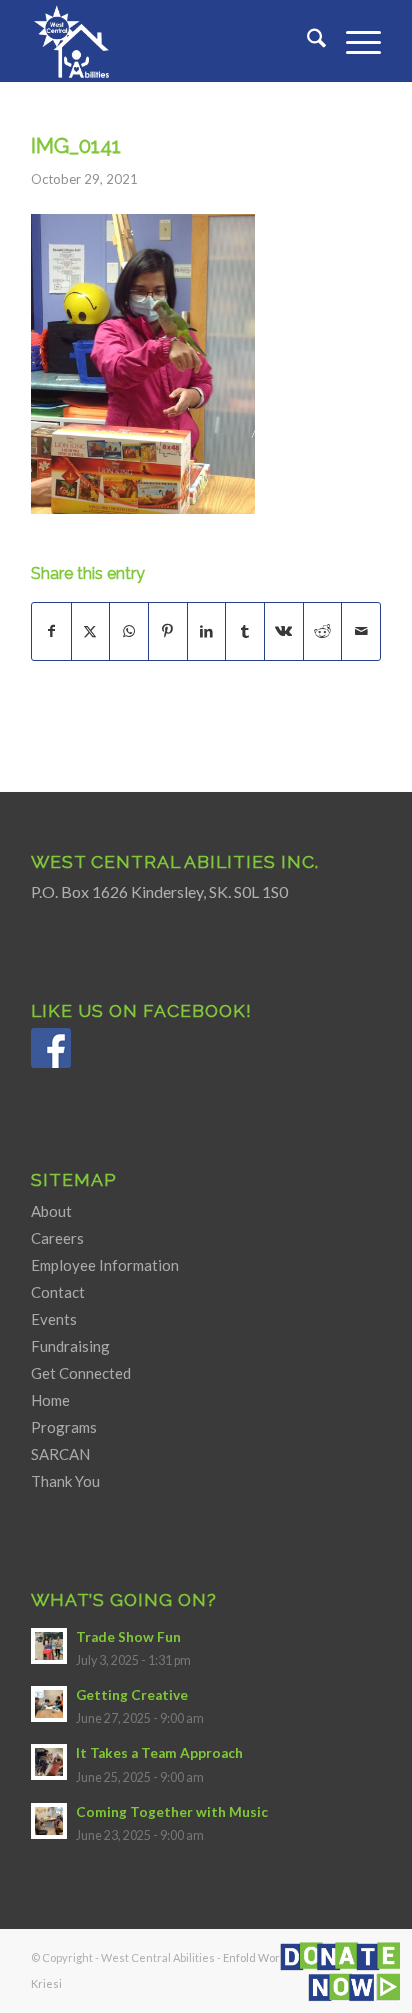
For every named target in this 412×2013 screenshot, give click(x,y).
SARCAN (60, 1454)
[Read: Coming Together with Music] (49, 1821)
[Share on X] (91, 631)
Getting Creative (132, 1695)
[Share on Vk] (284, 631)
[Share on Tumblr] (245, 631)
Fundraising (70, 1346)
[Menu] (353, 41)
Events (54, 1319)
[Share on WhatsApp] (129, 631)
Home (50, 1400)
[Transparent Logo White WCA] (171, 41)
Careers (57, 1238)
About (51, 1211)
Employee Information (105, 1265)
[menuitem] (306, 41)
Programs (64, 1427)
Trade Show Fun (128, 1637)
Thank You (65, 1481)
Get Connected (81, 1373)
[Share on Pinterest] (168, 631)
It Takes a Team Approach (159, 1753)
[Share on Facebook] (51, 631)
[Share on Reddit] (323, 631)
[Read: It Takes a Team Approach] (49, 1762)
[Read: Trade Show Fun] (49, 1646)
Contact (58, 1292)
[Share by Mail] (361, 631)
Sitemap (74, 1179)
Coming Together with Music (172, 1812)
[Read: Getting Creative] (49, 1704)
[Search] (306, 41)
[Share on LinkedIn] (207, 631)
